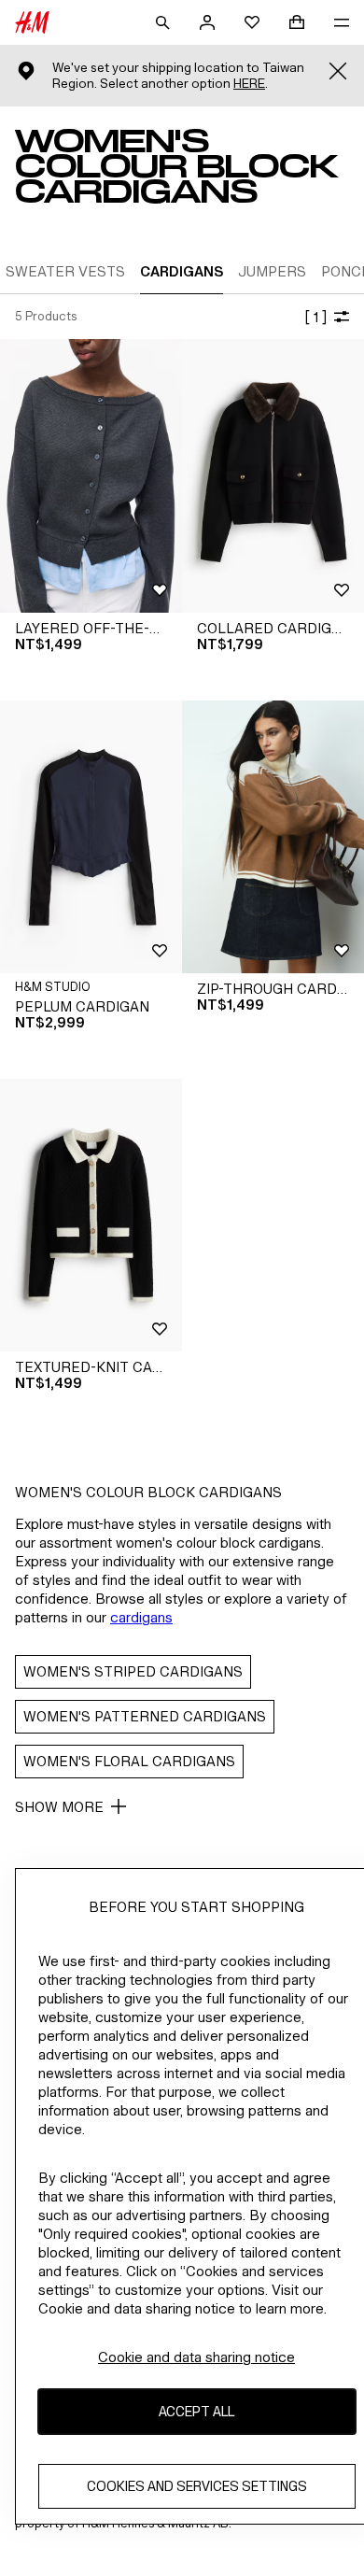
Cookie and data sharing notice (196, 2357)
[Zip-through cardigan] (273, 837)
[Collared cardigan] (273, 476)
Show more (59, 1807)
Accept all (196, 2411)
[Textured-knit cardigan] (91, 1216)
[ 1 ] (315, 317)
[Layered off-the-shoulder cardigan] (91, 476)
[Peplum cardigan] (91, 837)
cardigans (141, 1617)
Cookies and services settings (197, 2486)
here (249, 84)
